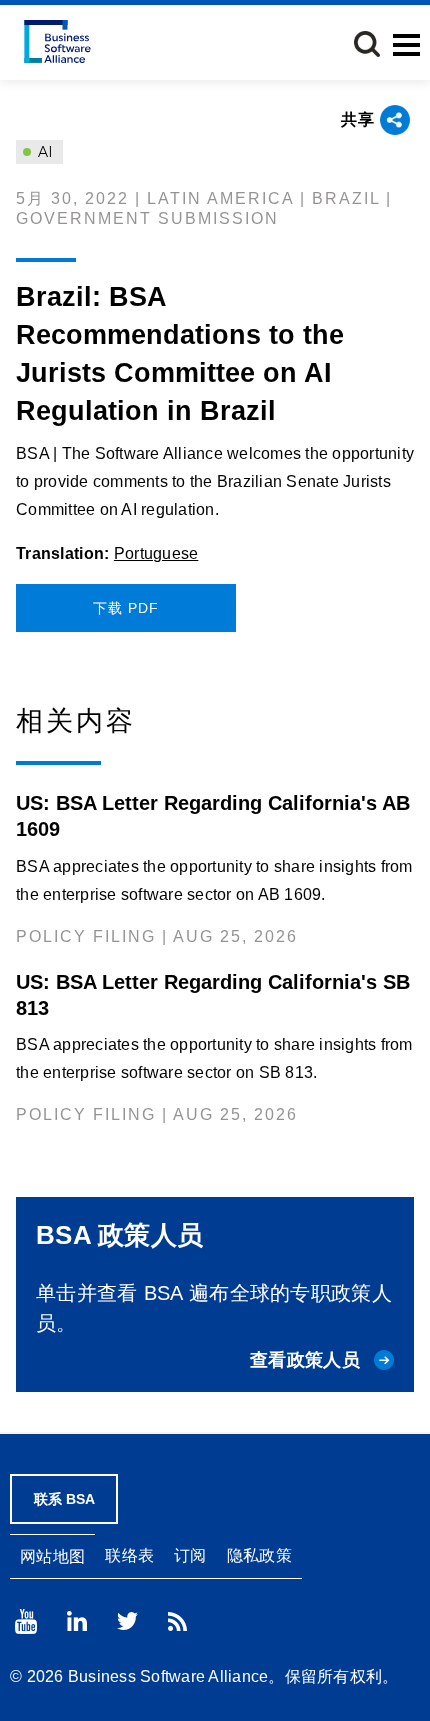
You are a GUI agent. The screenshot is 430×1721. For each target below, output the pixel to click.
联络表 (129, 1555)
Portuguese (156, 553)
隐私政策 (259, 1555)
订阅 (190, 1555)
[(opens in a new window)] (26, 1621)
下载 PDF (126, 608)
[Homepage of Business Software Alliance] (57, 41)
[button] (367, 44)
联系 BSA (64, 1499)
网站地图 (52, 1556)
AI (43, 152)
